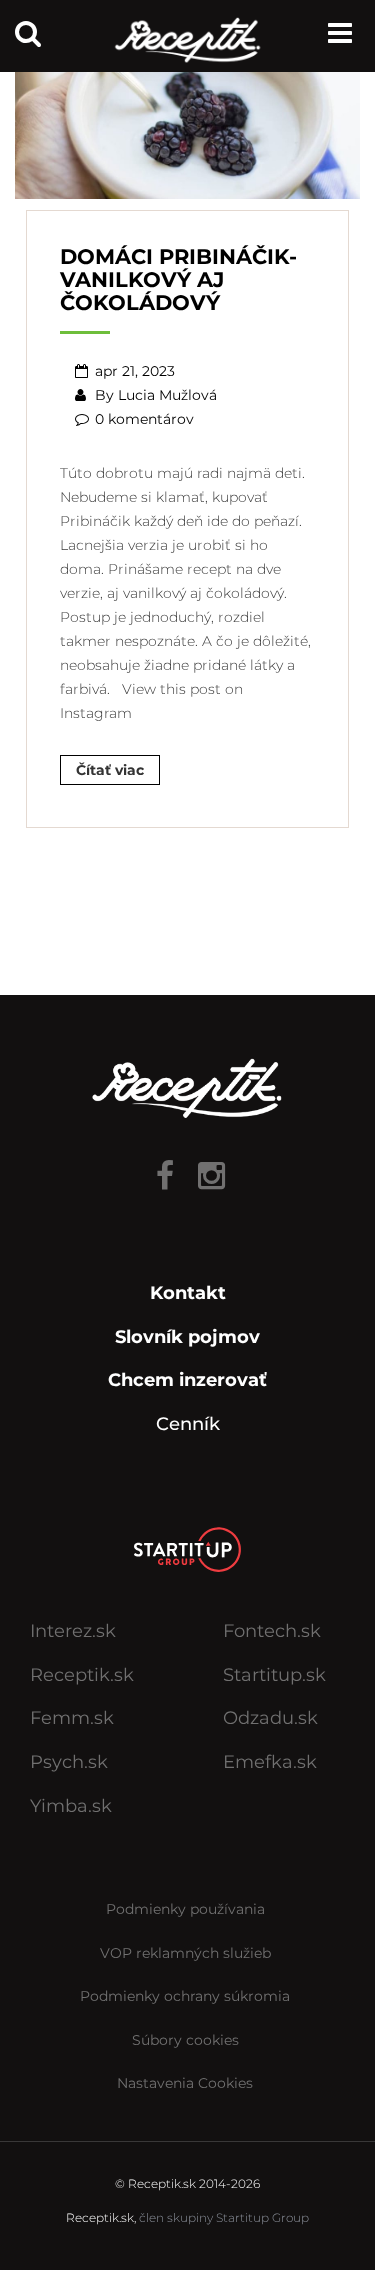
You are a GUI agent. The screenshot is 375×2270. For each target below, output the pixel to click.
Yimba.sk (71, 1806)
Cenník (188, 1424)
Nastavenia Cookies (185, 2083)
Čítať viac (110, 770)
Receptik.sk (82, 1675)
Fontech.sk (272, 1631)
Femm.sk (72, 1718)
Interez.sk (73, 1631)
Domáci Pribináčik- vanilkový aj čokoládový (178, 279)
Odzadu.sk (270, 1718)
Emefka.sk (270, 1762)
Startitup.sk (274, 1675)
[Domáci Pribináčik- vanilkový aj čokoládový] (187, 127)
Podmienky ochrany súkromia (185, 1996)
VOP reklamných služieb (185, 1953)
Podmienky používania (185, 1909)
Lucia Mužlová (167, 395)
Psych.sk (69, 1762)
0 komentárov (144, 419)
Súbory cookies (185, 2040)
